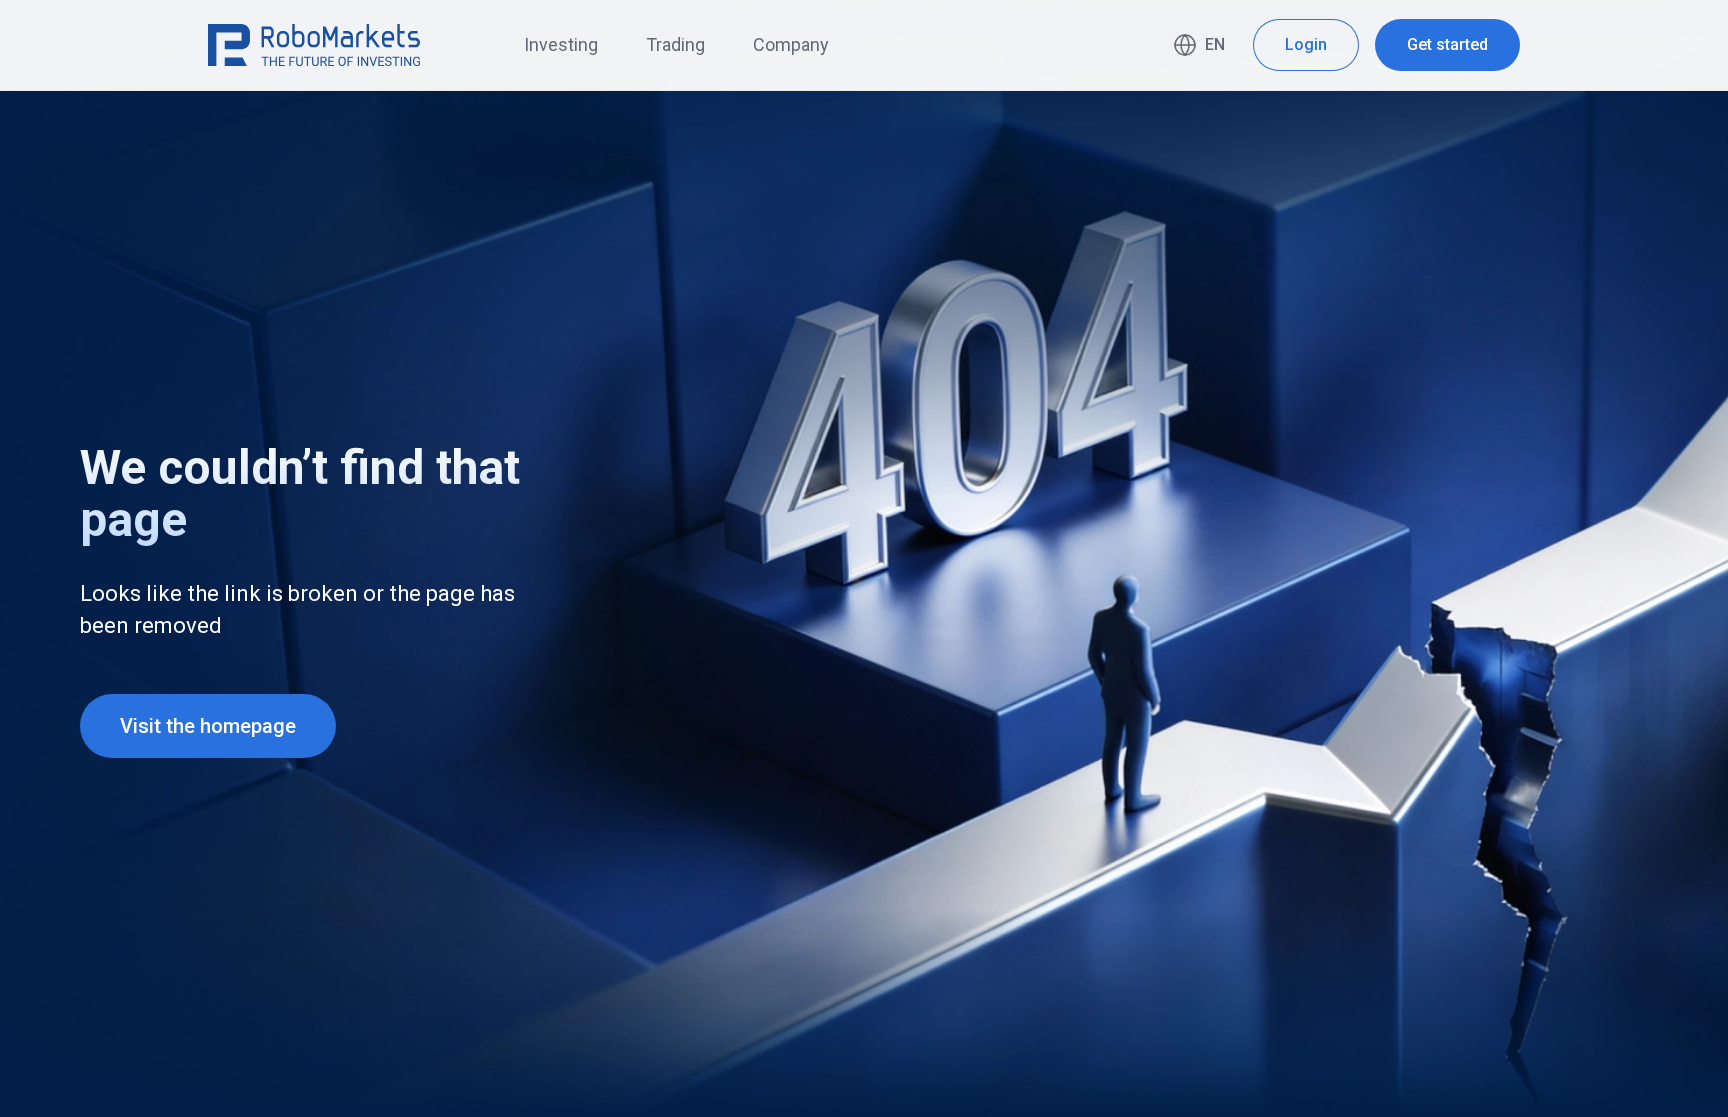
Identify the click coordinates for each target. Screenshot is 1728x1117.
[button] (1199, 45)
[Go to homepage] (314, 45)
